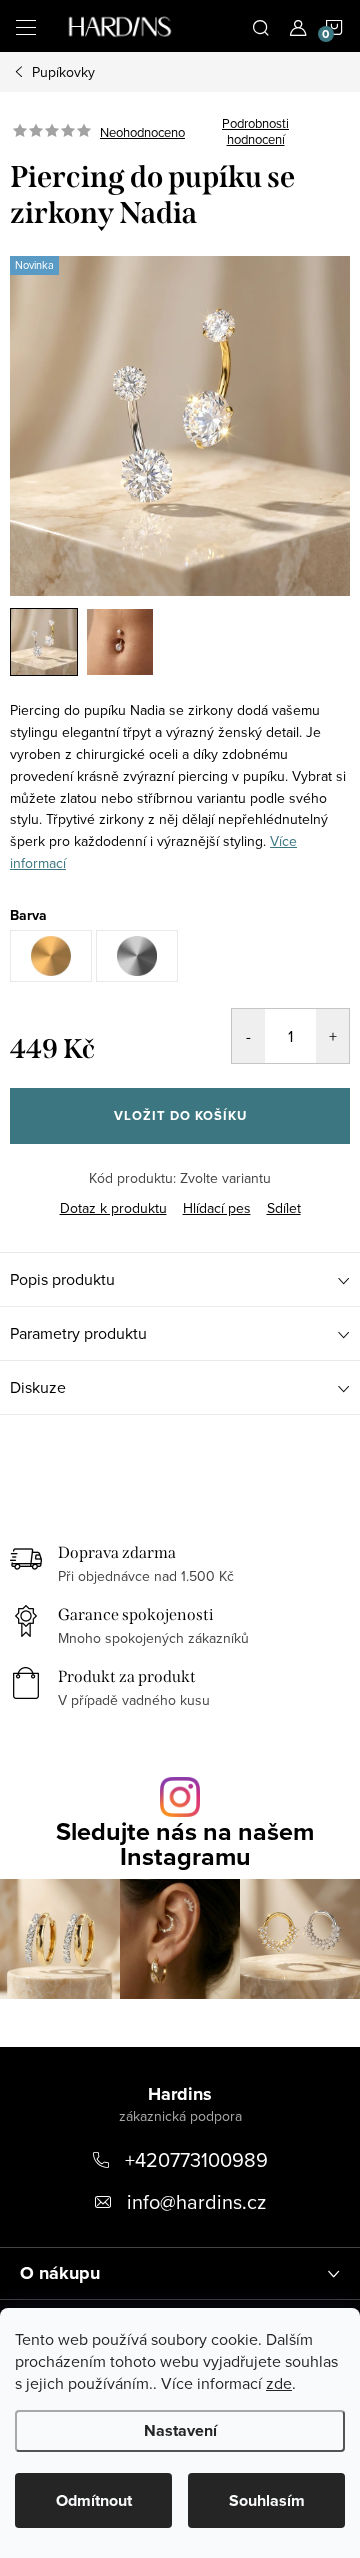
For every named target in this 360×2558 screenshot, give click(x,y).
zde (279, 2383)
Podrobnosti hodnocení (255, 131)
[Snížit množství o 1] (248, 1036)
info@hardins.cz (196, 2201)
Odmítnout (94, 2500)
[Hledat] (261, 26)
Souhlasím (267, 2500)
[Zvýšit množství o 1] (332, 1036)
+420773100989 (196, 2159)
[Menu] (26, 26)
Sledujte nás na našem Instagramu (185, 1844)
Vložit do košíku (180, 1115)
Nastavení (180, 2430)
